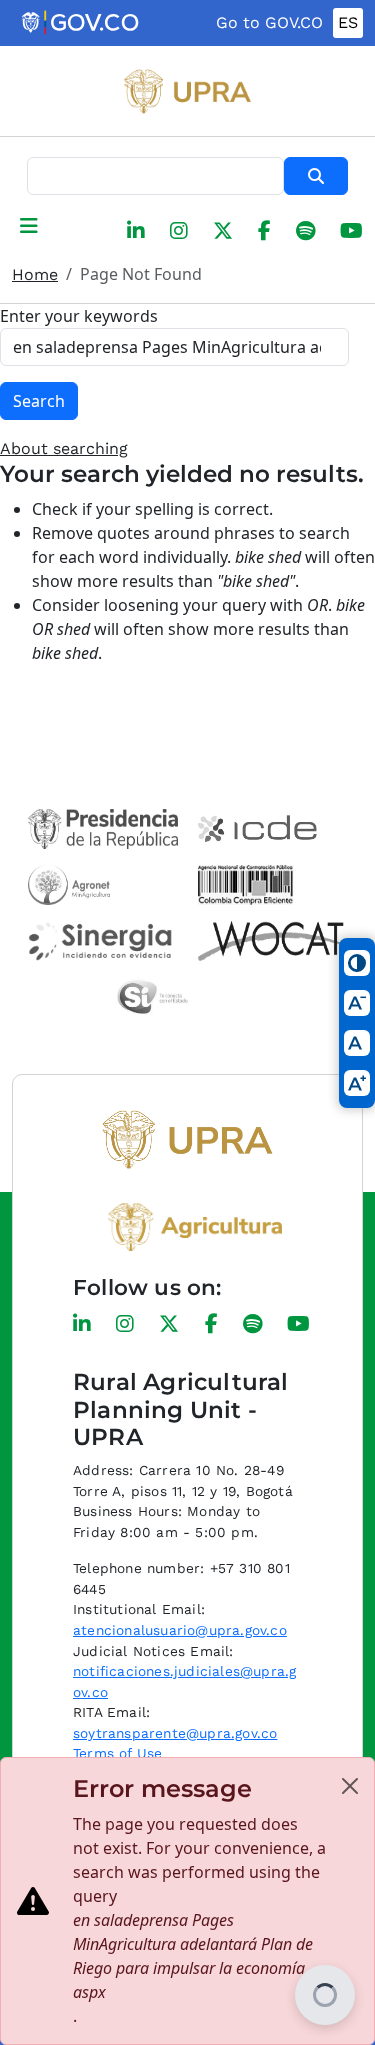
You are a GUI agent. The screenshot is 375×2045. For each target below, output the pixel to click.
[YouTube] (351, 231)
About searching (64, 448)
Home (35, 274)
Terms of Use (117, 1753)
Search (316, 176)
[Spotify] (305, 231)
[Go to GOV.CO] (81, 23)
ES (348, 22)
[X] (223, 231)
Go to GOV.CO (269, 22)
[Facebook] (264, 231)
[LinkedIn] (136, 231)
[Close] (350, 1786)
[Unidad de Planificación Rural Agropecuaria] (188, 91)
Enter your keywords (79, 316)
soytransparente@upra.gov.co (175, 1733)
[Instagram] (179, 231)
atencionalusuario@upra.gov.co (180, 1630)
